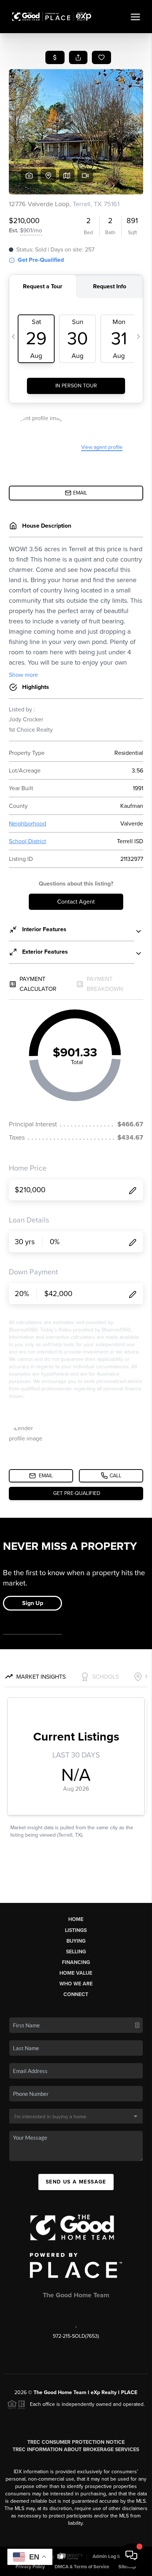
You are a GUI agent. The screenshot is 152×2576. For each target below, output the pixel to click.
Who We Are (76, 1984)
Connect (76, 1994)
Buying (76, 1941)
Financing (76, 1962)
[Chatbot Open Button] (131, 2555)
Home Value (76, 1973)
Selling (76, 1952)
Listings (76, 1930)
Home (76, 1919)
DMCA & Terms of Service (82, 2567)
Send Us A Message (76, 2182)
